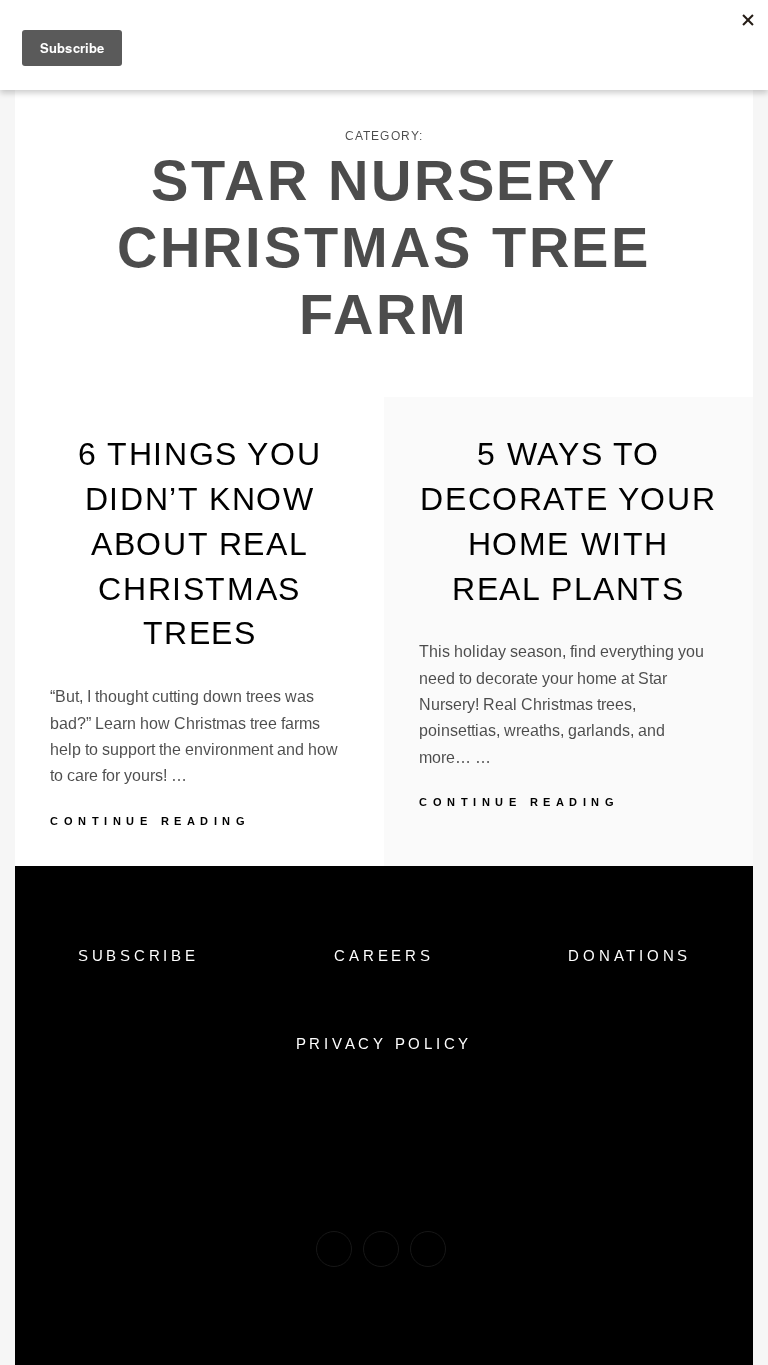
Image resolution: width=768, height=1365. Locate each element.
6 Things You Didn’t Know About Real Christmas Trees (199, 543)
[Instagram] (381, 1249)
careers (383, 955)
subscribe (138, 955)
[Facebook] (334, 1249)
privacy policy (384, 1043)
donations (629, 955)
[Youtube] (428, 1249)
